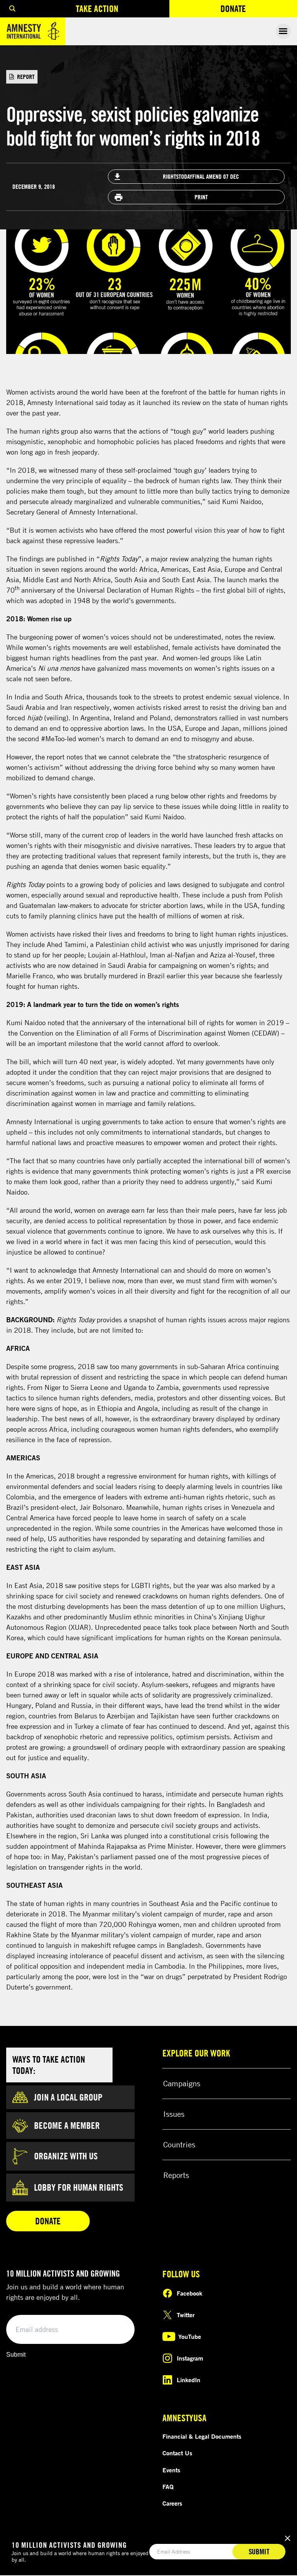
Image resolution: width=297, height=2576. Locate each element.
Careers (172, 2503)
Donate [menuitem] (259, 10)
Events (171, 2470)
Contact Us (177, 2453)
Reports (176, 2175)
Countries (179, 2144)
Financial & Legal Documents (202, 2436)
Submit (16, 2355)
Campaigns (182, 2083)
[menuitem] (12, 9)
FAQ (168, 2487)
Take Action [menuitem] (97, 9)
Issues (174, 2114)
